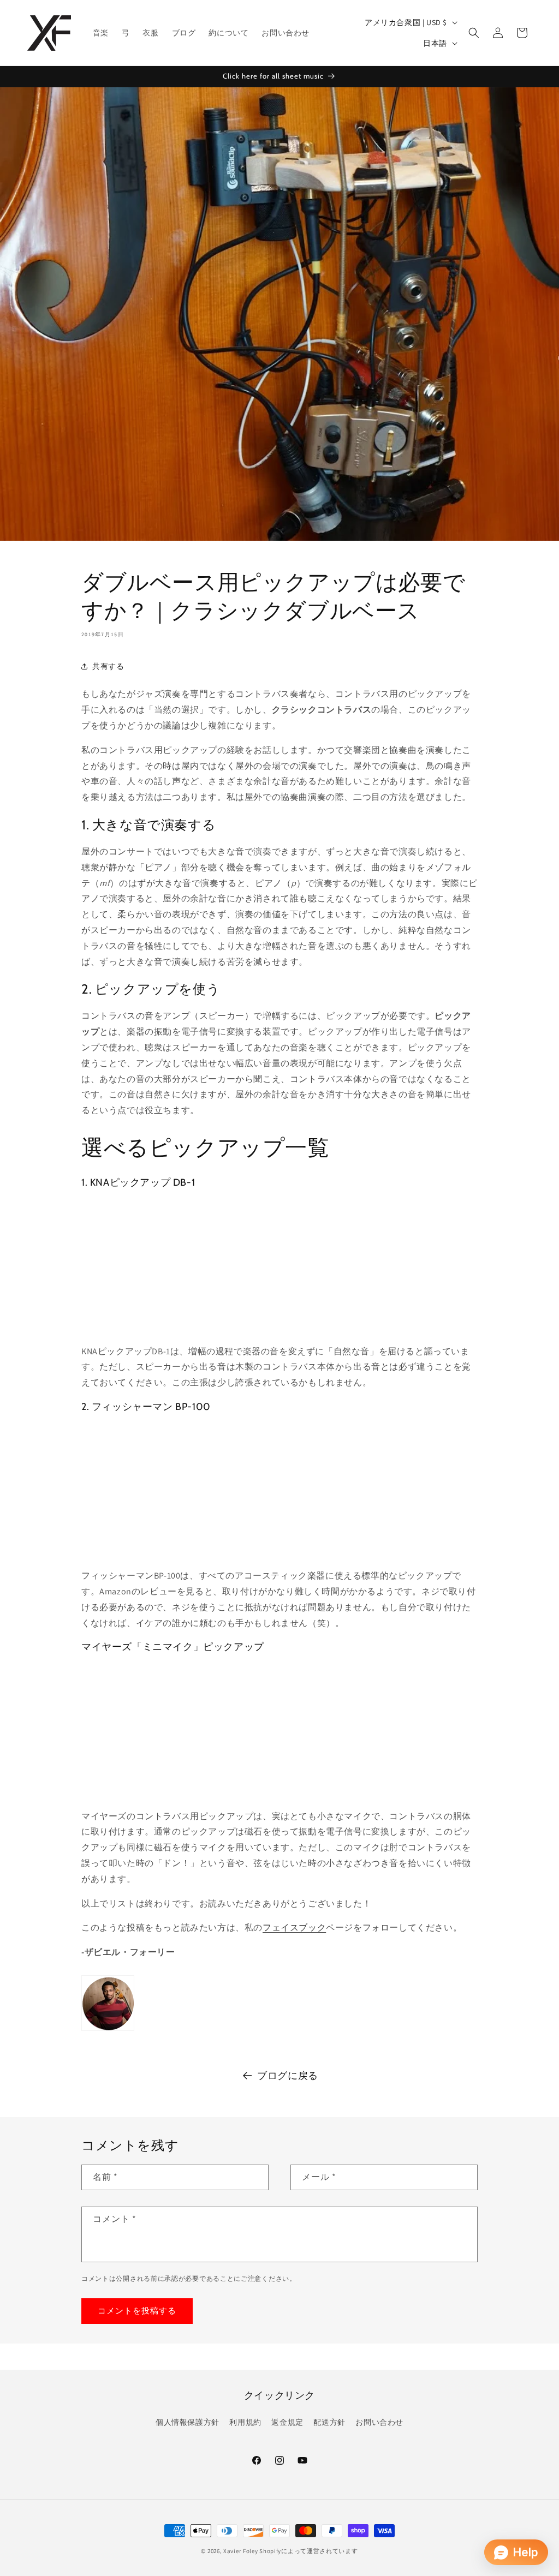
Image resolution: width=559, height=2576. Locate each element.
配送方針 (329, 2422)
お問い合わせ (379, 2422)
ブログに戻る (288, 2075)
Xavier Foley (240, 2551)
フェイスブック (294, 1927)
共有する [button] (108, 666)
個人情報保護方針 (188, 2422)
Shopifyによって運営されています (308, 2551)
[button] (474, 33)
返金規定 (287, 2422)
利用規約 (245, 2422)
